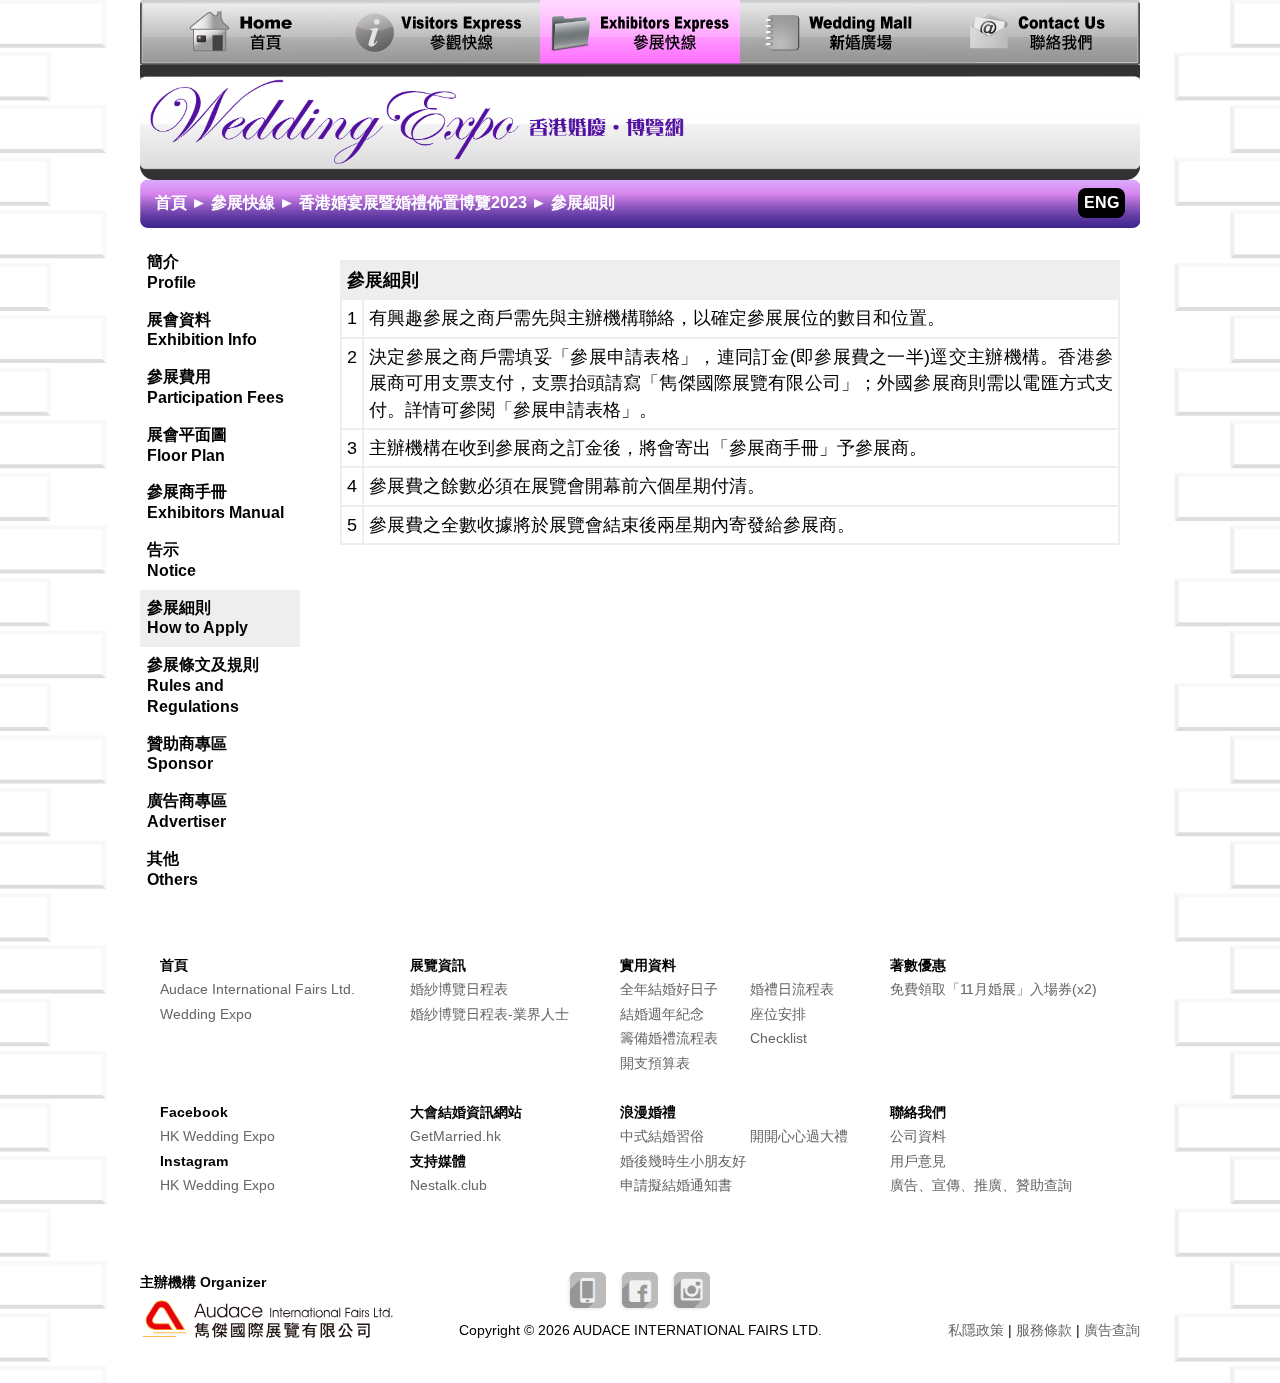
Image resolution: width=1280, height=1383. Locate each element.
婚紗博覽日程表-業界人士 (489, 1014)
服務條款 (1044, 1330)
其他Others (172, 869)
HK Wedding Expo (217, 1136)
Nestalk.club (448, 1185)
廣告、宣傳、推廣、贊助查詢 (981, 1185)
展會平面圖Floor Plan (187, 445)
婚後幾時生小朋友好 (683, 1161)
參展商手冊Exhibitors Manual (215, 502)
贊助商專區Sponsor (187, 754)
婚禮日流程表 (792, 989)
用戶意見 (918, 1161)
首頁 (171, 202)
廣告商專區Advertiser (187, 811)
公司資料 (918, 1136)
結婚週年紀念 (662, 1014)
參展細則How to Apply (197, 618)
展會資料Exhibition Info (202, 330)
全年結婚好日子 (669, 989)
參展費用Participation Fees (215, 387)
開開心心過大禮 (799, 1136)
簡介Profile (171, 272)
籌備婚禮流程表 (669, 1038)
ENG (1101, 202)
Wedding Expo (206, 1014)
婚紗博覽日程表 (459, 989)
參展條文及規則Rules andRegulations (203, 685)
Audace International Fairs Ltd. (257, 989)
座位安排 (778, 1014)
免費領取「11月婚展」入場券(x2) (993, 989)
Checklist (778, 1038)
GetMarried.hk (455, 1136)
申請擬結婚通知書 (676, 1185)
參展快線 (243, 202)
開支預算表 (655, 1063)
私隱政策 (976, 1330)
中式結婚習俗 (662, 1136)
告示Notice (171, 560)
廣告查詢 (1112, 1330)
